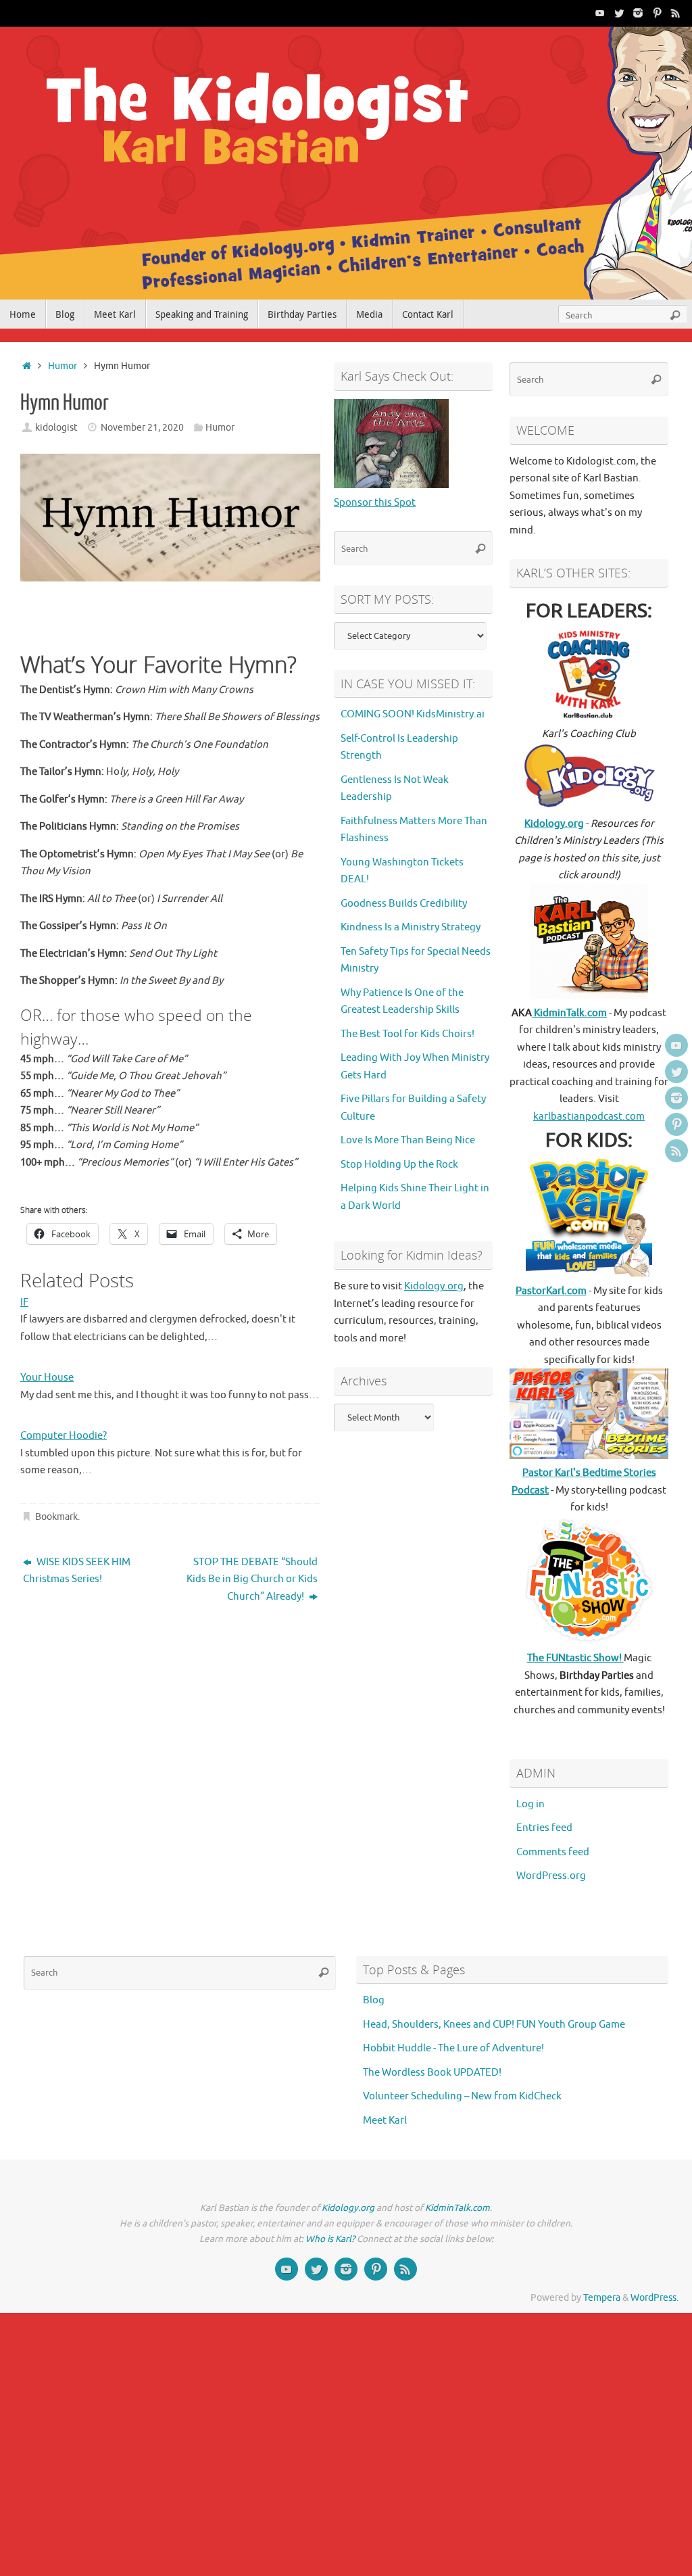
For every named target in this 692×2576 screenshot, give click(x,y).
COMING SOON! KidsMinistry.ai (413, 714)
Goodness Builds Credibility (404, 904)
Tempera (602, 2298)
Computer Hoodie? (64, 1436)
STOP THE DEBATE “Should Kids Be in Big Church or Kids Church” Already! (252, 1579)
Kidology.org (434, 1286)
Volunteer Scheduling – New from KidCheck (462, 2096)
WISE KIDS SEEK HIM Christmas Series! (77, 1571)
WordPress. (654, 2298)
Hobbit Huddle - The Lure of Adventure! (453, 2048)
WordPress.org (551, 1876)
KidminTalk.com (569, 1013)
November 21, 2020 (142, 428)
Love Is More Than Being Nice (408, 1140)
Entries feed (544, 1828)
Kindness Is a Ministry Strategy (411, 927)
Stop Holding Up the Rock (399, 1165)
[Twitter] (619, 13)
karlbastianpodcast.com (589, 1117)
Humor (63, 366)
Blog (374, 2000)
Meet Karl (385, 2121)
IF (24, 1303)
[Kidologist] (600, 13)
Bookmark (56, 1517)
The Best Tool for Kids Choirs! (407, 1034)
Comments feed (553, 1852)
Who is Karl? (330, 2239)
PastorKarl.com (551, 1291)
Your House (47, 1378)
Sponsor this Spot (375, 503)
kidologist (56, 428)
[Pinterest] (657, 13)
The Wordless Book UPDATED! (432, 2073)
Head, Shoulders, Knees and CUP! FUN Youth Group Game (494, 2025)
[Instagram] (638, 13)
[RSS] (676, 13)
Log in (530, 1804)
